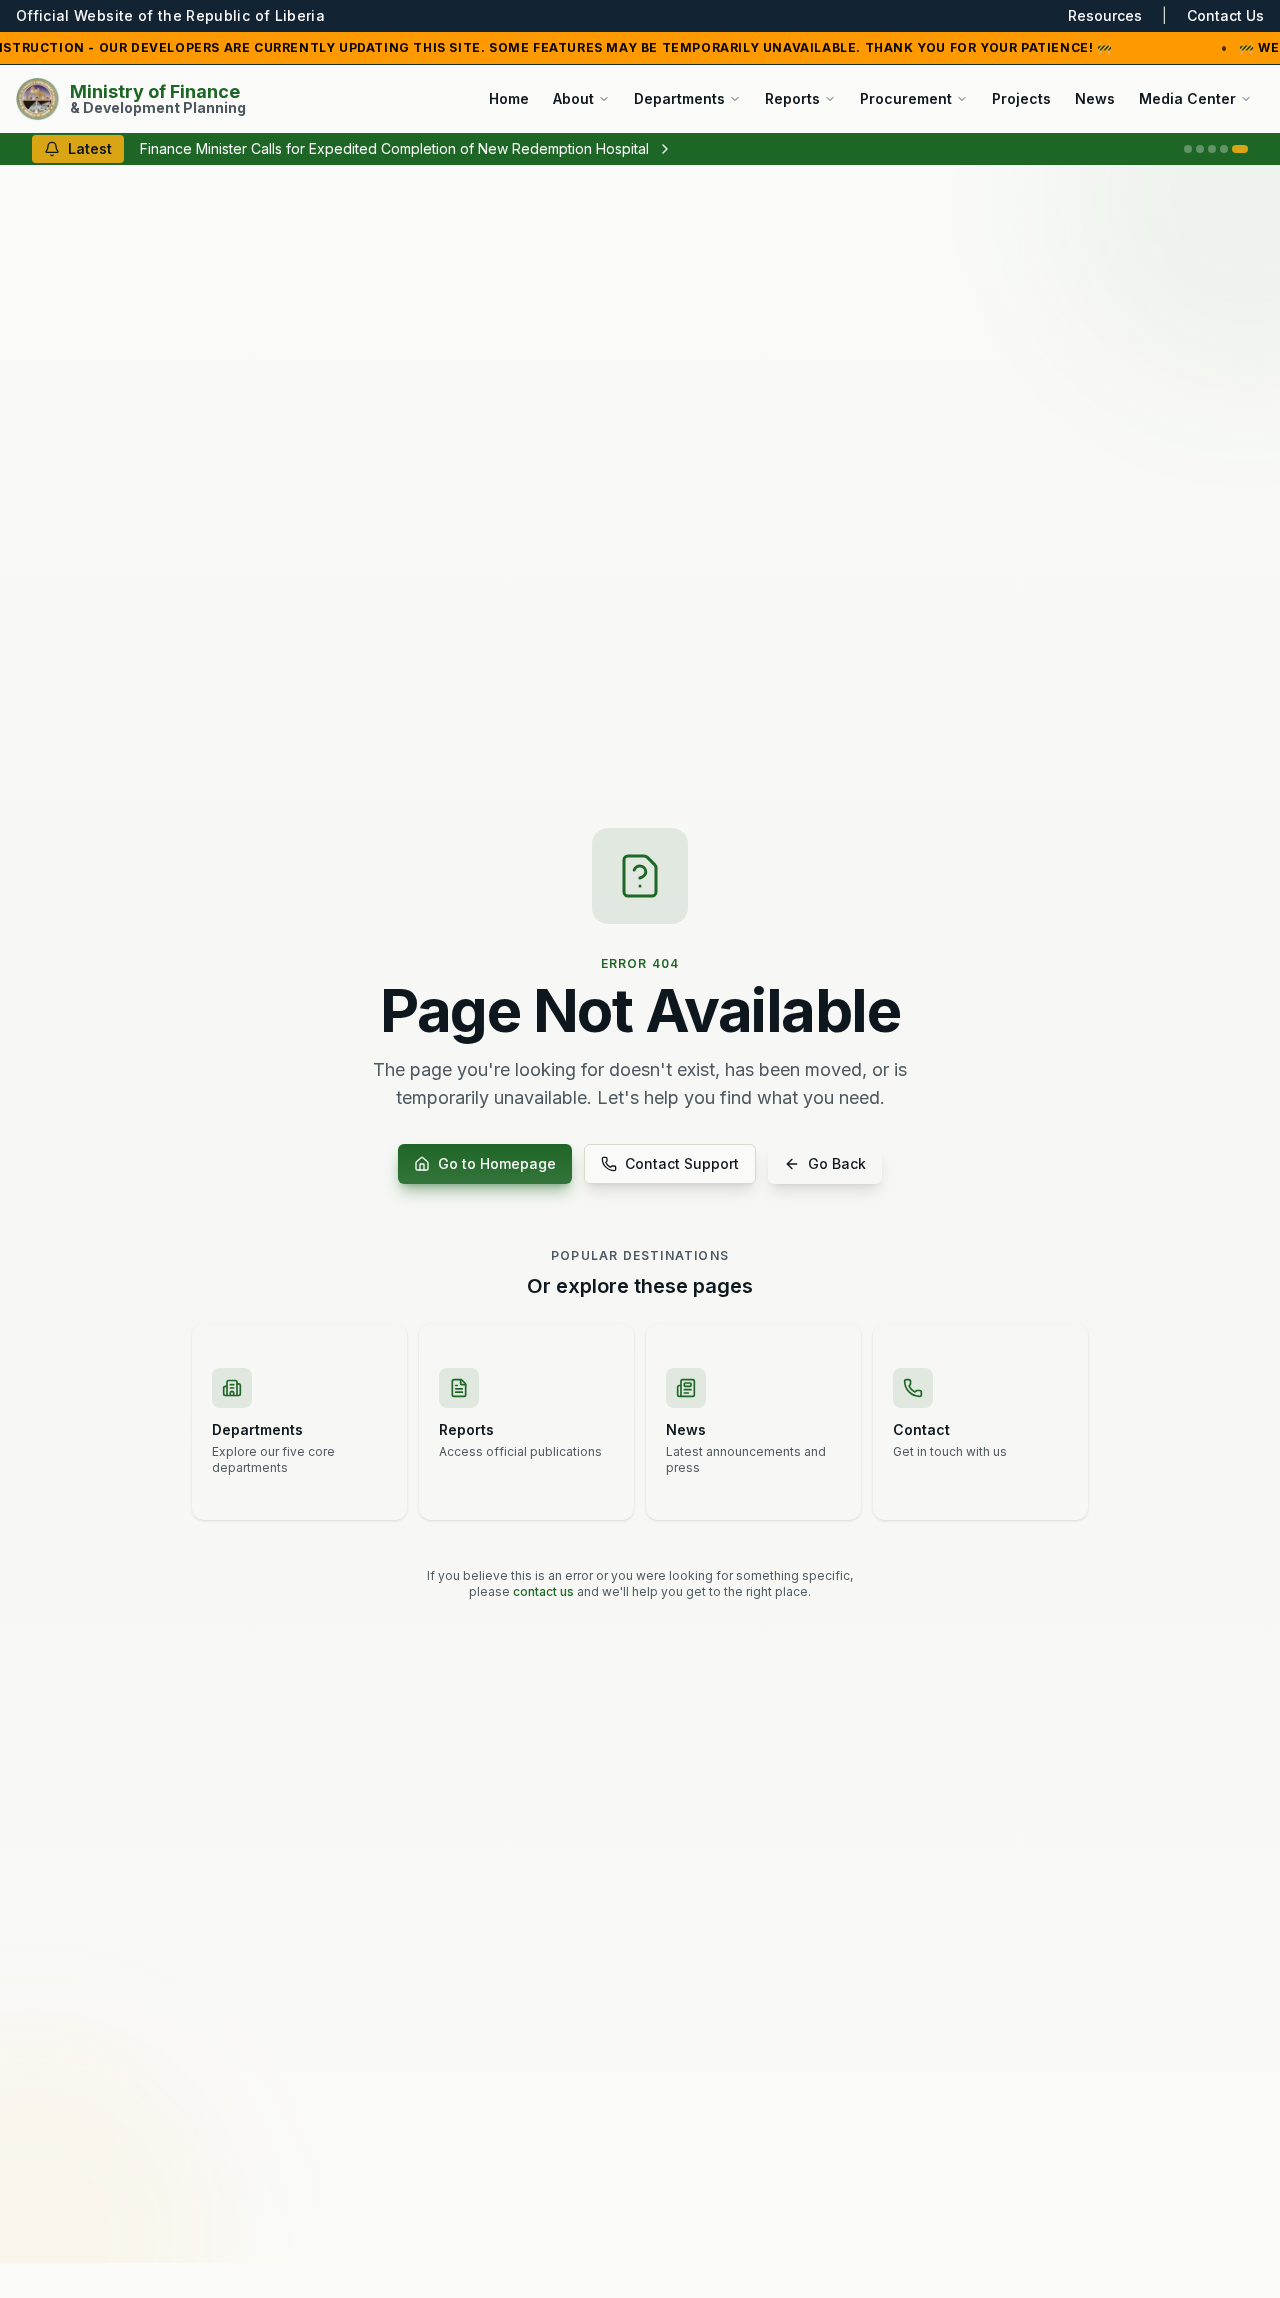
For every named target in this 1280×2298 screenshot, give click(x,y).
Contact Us (1225, 15)
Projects (1021, 98)
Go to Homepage (497, 1163)
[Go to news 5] (1240, 149)
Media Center (1187, 98)
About (573, 98)
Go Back (837, 1163)
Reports (792, 98)
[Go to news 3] (1212, 149)
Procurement (906, 98)
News (1095, 98)
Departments (679, 98)
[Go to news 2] (1200, 149)
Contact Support (682, 1163)
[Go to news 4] (1224, 149)
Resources (1105, 15)
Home (509, 98)
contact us (543, 1591)
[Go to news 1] (1188, 149)
